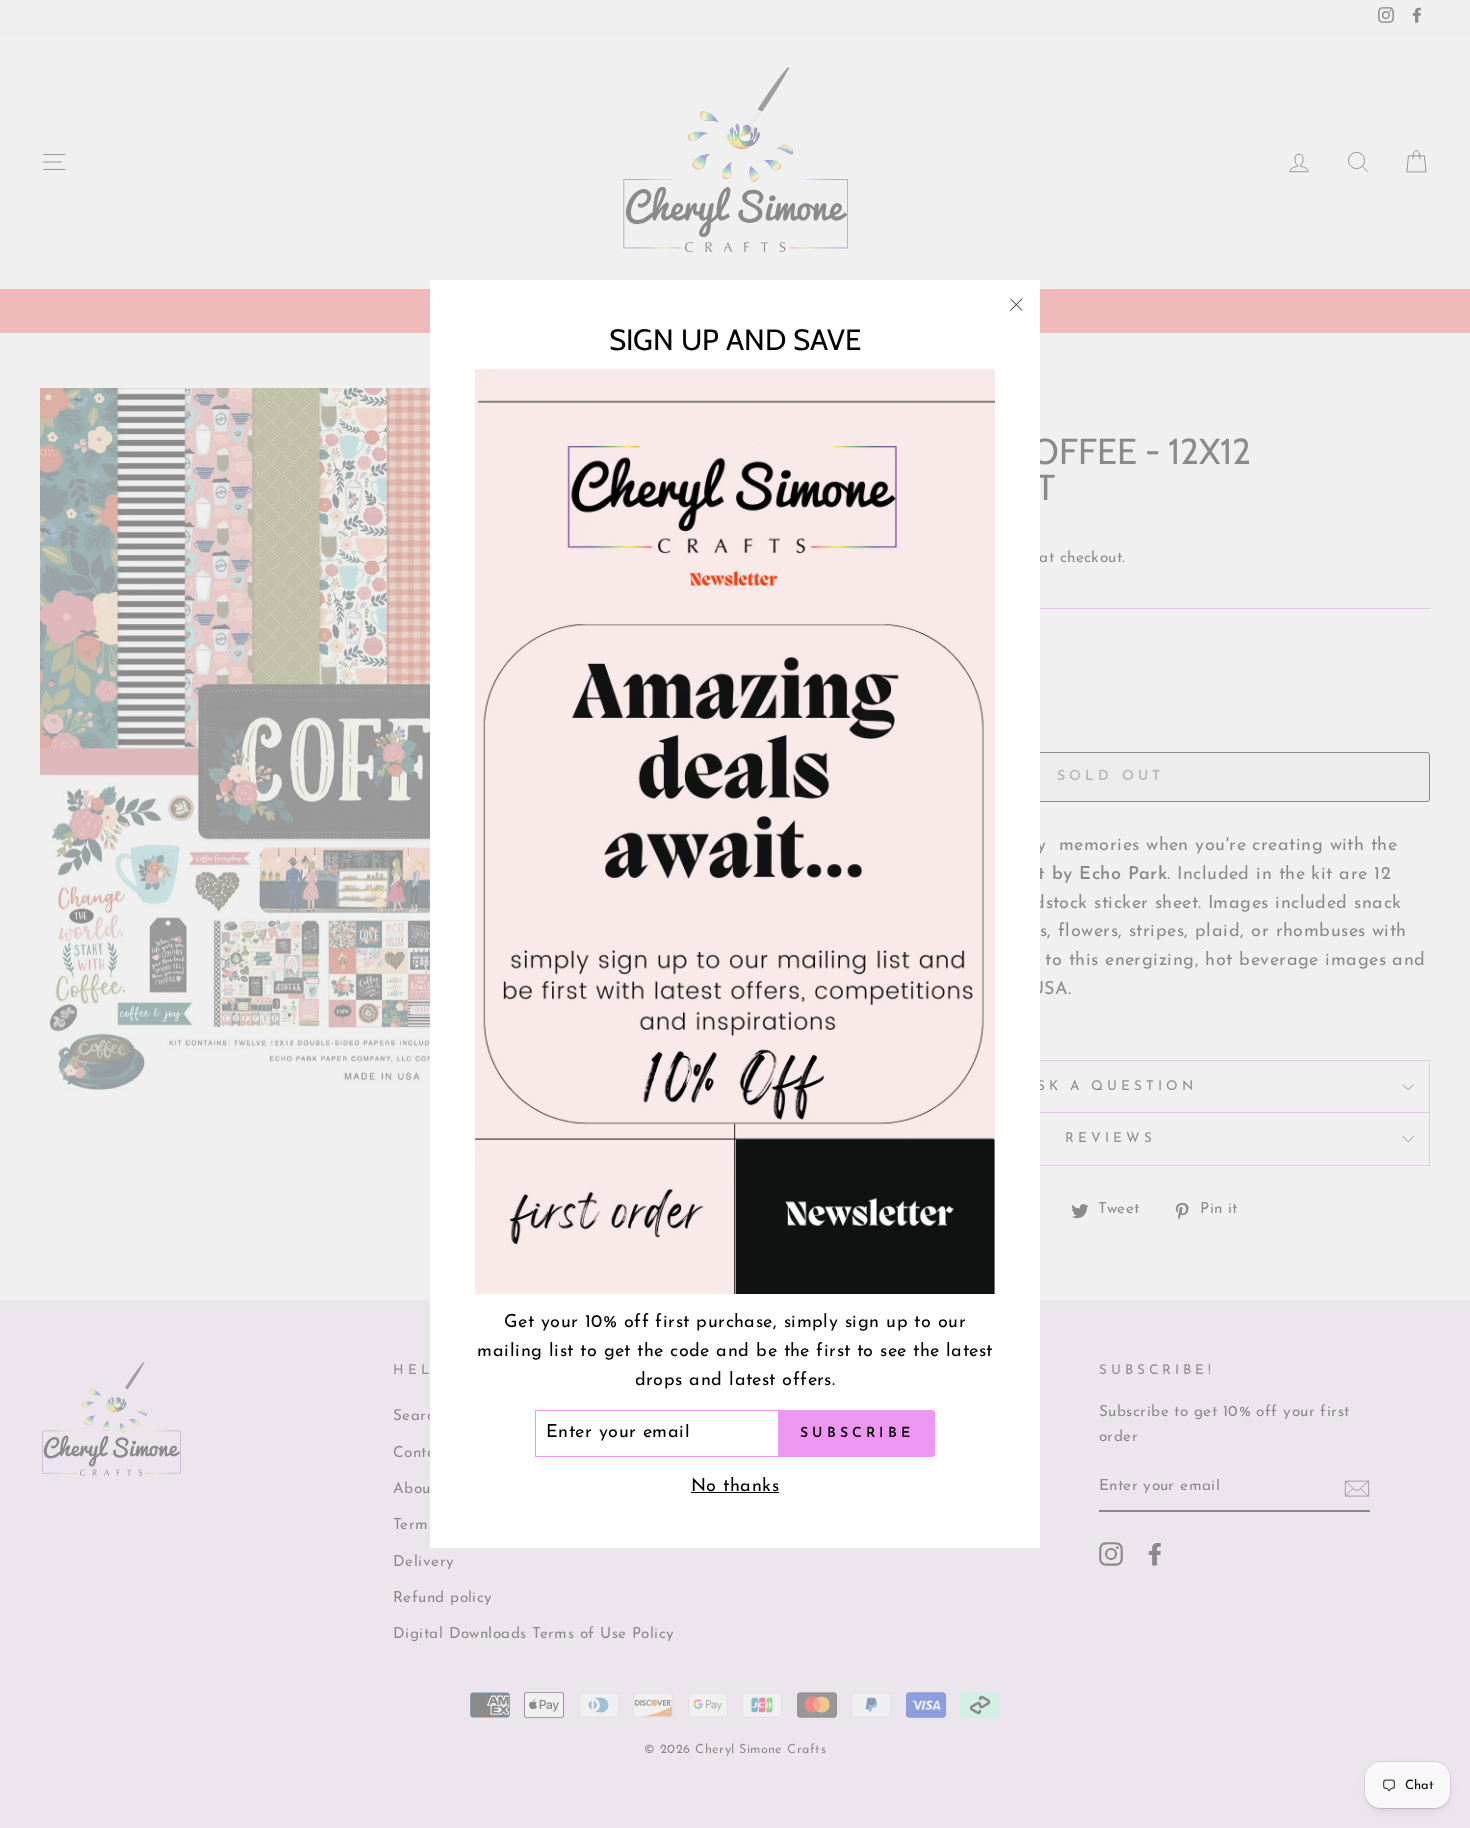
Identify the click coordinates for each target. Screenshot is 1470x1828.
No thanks (735, 1487)
